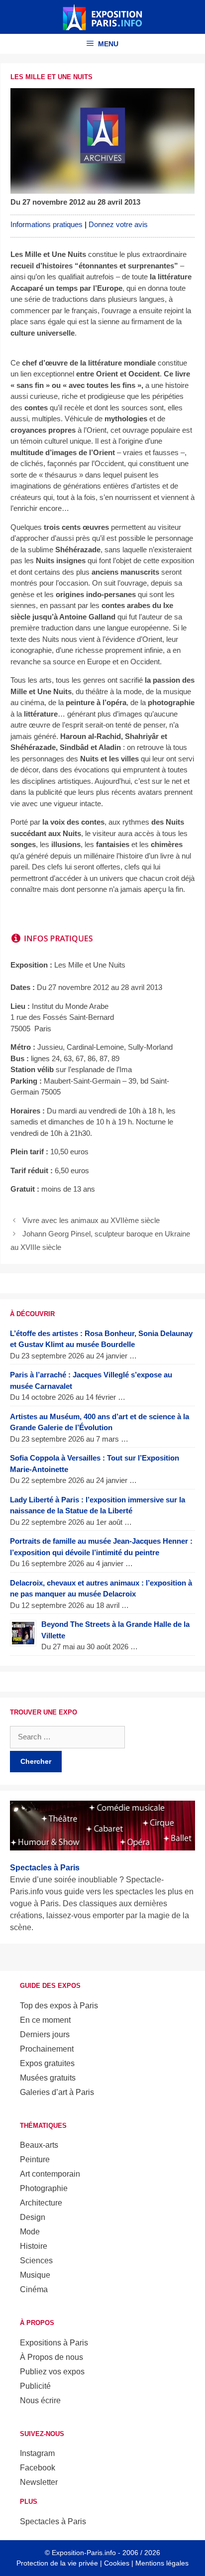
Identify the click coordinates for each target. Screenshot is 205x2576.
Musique (35, 2275)
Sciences (36, 2261)
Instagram (37, 2453)
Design (33, 2217)
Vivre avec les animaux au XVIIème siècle (91, 1220)
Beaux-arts (39, 2145)
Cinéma (34, 2289)
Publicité (35, 2386)
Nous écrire (40, 2400)
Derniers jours (45, 2034)
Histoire (34, 2246)
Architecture (41, 2203)
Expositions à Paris (54, 2343)
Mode (30, 2232)
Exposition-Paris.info (84, 2553)
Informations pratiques (47, 224)
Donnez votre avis (118, 224)
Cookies (117, 2563)
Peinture (35, 2159)
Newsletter (39, 2482)
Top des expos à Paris (59, 2006)
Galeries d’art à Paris (57, 2092)
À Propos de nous (51, 2357)
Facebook (38, 2468)
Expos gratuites (47, 2063)
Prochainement (47, 2049)
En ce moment (45, 2020)
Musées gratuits (48, 2078)
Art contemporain (50, 2174)
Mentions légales (162, 2563)
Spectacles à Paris (53, 2521)
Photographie (44, 2188)
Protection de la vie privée (57, 2563)
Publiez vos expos (52, 2372)
